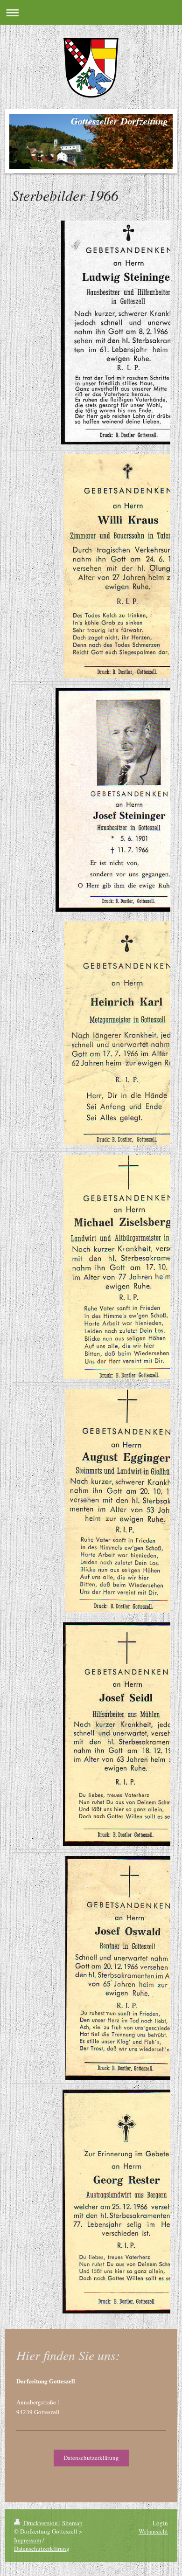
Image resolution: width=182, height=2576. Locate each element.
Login (160, 2523)
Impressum (28, 2540)
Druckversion (41, 2523)
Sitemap (72, 2523)
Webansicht (153, 2531)
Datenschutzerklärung (91, 2458)
